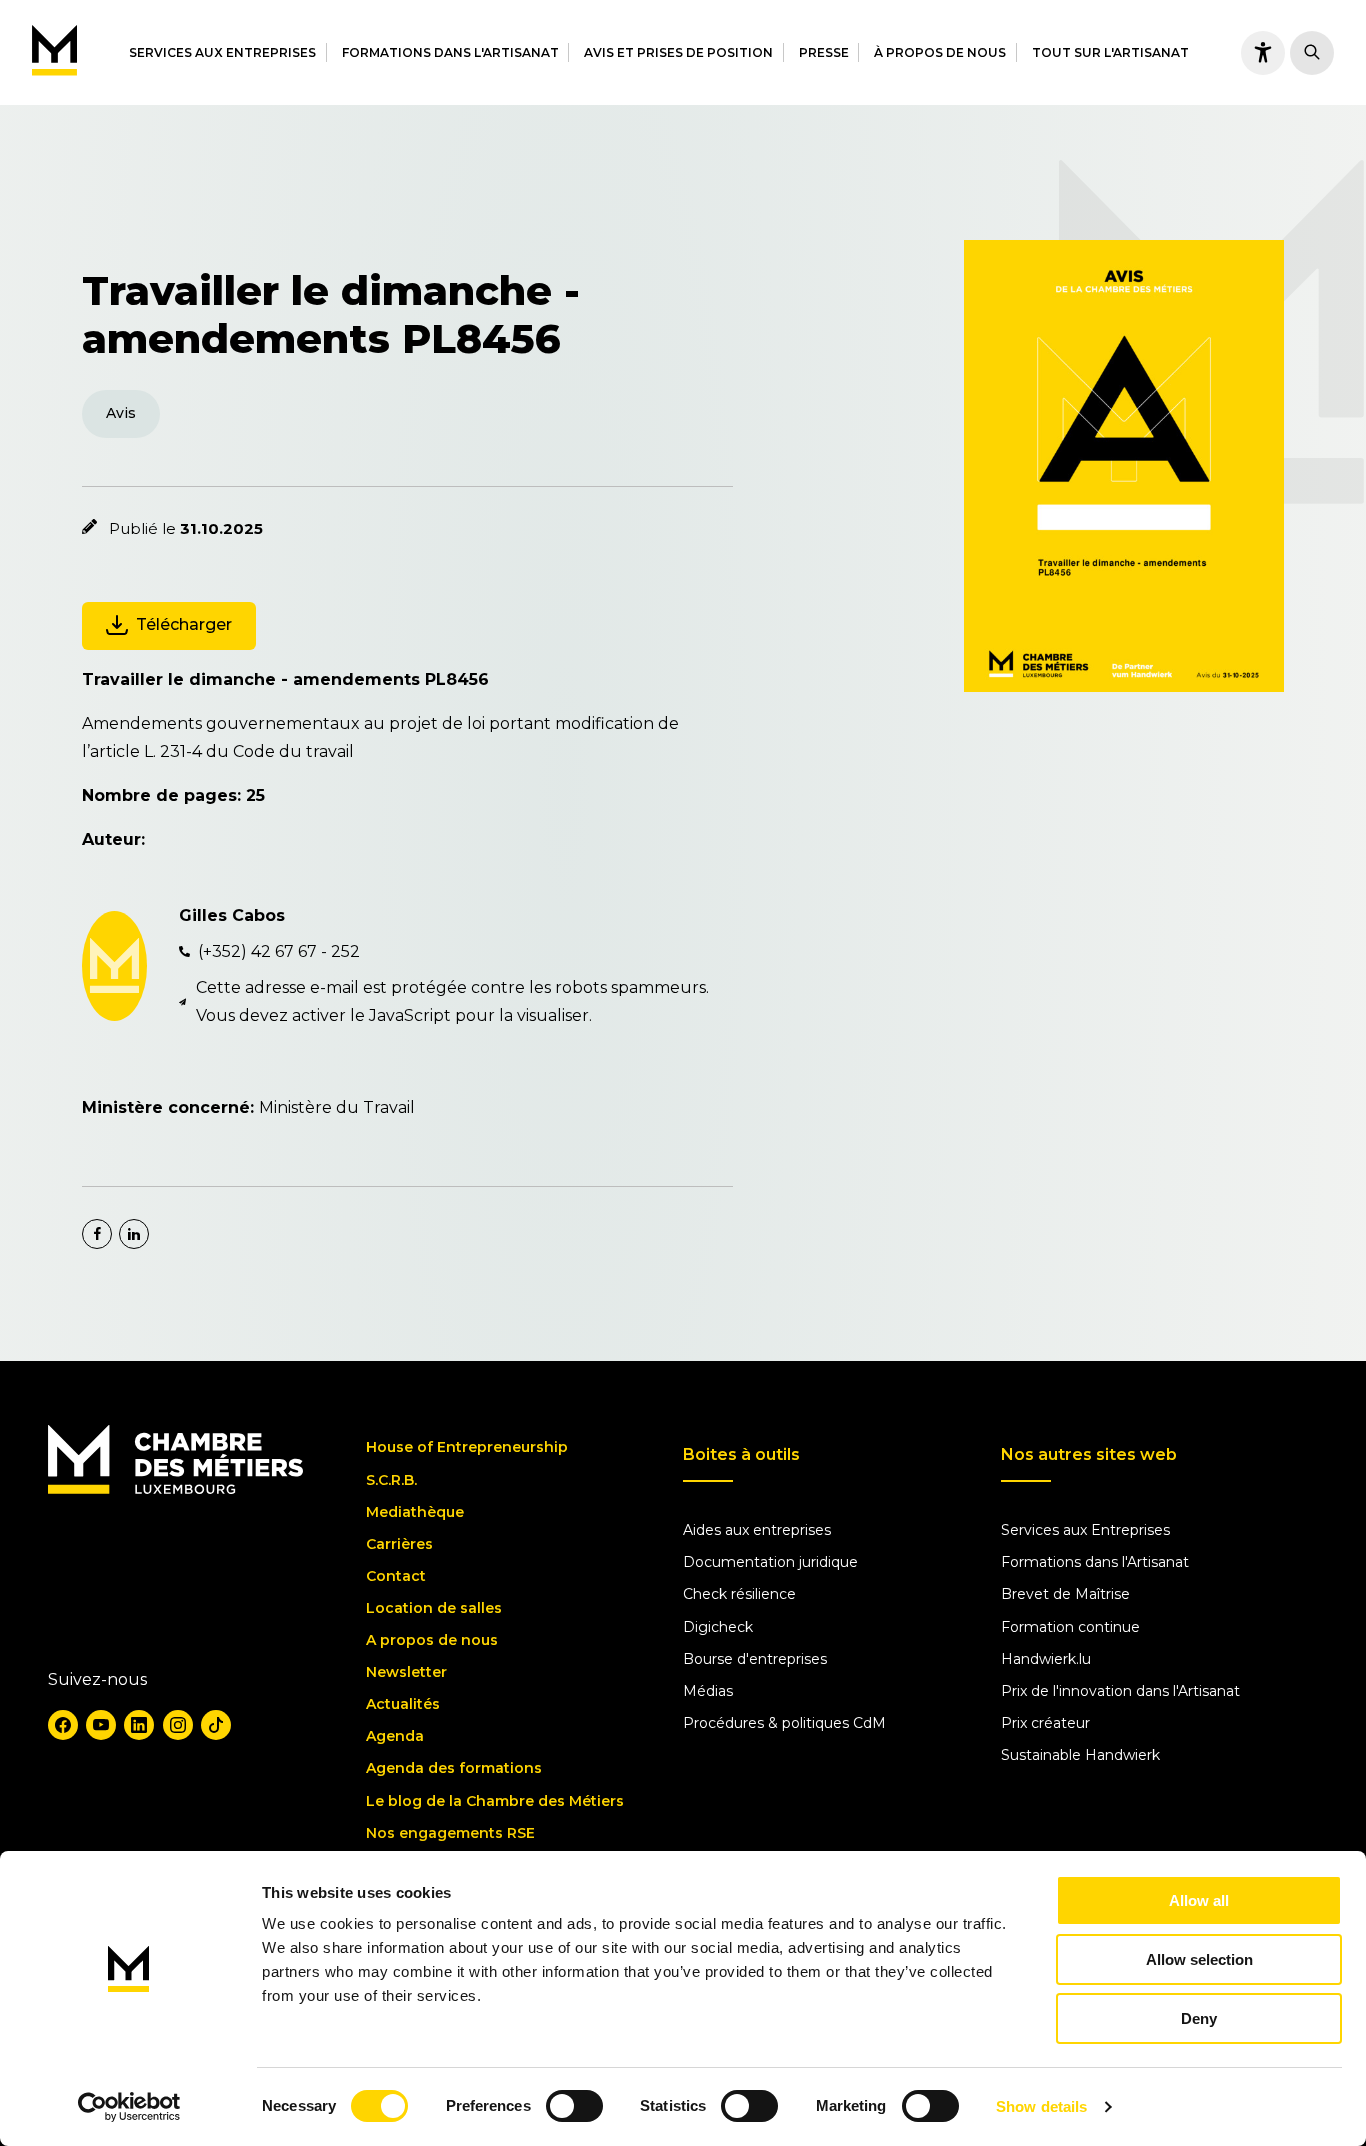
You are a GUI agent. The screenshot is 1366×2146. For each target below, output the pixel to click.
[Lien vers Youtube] (101, 1725)
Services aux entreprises (222, 52)
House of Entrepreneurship (467, 1447)
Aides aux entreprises (757, 1530)
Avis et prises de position (678, 52)
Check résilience (739, 1594)
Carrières (399, 1544)
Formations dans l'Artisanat (450, 52)
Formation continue (1070, 1627)
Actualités (403, 1704)
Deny (1199, 2018)
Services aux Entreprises (1085, 1530)
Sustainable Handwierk (1080, 1755)
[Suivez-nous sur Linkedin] (134, 1234)
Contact (396, 1576)
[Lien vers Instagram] (178, 1725)
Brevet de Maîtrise (1065, 1594)
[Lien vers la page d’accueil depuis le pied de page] (175, 1489)
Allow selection (1199, 1959)
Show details (1041, 2106)
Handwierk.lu (1046, 1659)
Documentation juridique (770, 1562)
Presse (824, 52)
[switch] (574, 2106)
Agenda (395, 1736)
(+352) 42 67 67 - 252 (279, 951)
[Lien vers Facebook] (63, 1725)
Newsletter (406, 1672)
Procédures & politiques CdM (784, 1723)
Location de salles (434, 1608)
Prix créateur (1045, 1723)
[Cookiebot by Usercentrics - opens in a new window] (129, 2107)
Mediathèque (415, 1512)
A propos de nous (432, 1640)
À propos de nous (940, 52)
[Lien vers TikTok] (216, 1725)
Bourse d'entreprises (755, 1659)
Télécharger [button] (184, 624)
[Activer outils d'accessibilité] (1263, 53)
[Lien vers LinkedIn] (139, 1725)
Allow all (1199, 1900)
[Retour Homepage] (54, 52)
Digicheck (718, 1627)
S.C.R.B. (391, 1480)
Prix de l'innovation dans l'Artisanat (1120, 1691)
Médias (708, 1691)
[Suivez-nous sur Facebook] (97, 1234)
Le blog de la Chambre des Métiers (495, 1801)
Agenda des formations (454, 1768)
